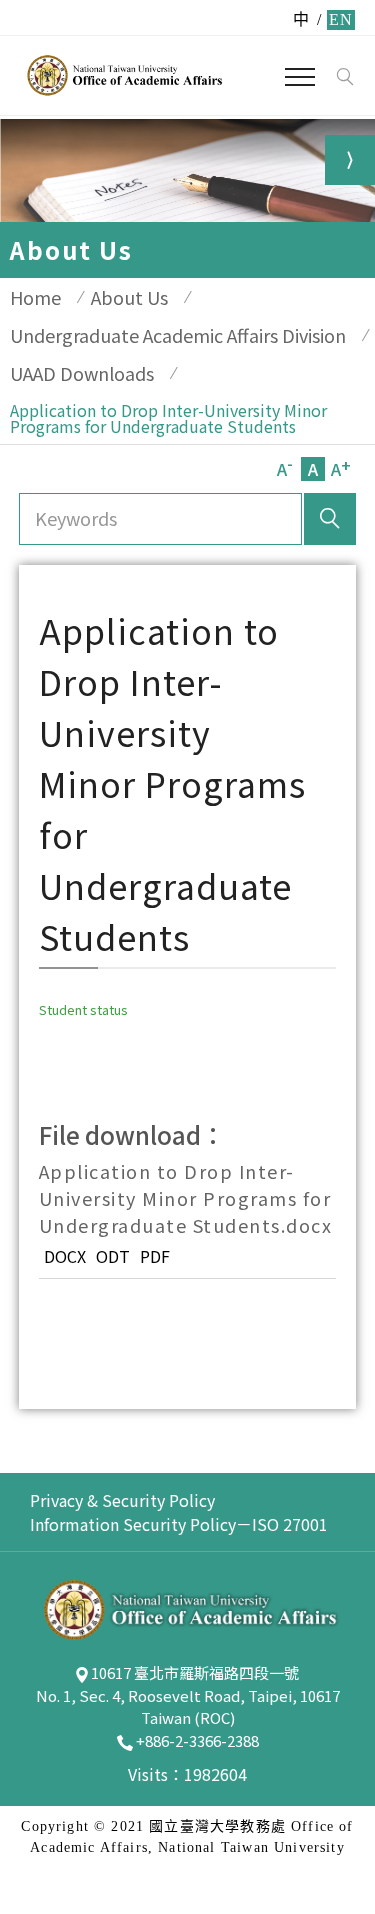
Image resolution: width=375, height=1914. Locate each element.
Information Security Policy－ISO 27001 (179, 1524)
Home (35, 297)
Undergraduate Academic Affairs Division (178, 335)
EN (341, 19)
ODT (113, 1256)
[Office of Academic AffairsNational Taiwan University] (123, 75)
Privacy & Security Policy (122, 1500)
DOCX (65, 1256)
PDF (155, 1256)
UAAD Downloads (82, 373)
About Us (129, 297)
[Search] (344, 77)
